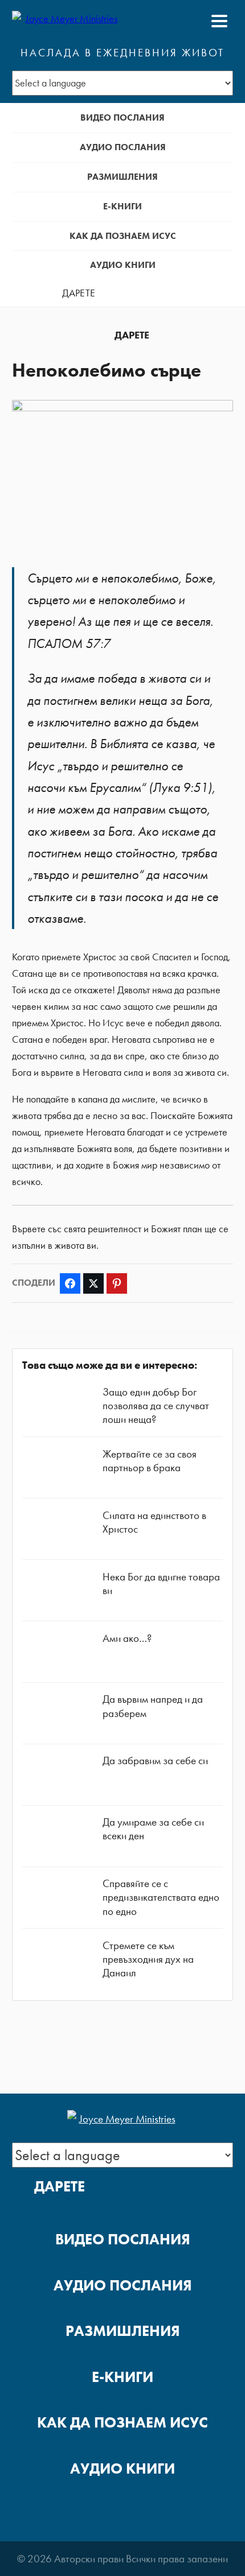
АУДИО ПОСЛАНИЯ (123, 147)
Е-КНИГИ (122, 206)
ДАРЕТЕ (79, 293)
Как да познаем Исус (123, 236)
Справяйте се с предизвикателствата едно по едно (161, 1897)
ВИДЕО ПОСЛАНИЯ (122, 117)
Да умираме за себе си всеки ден (153, 1829)
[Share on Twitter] (93, 1283)
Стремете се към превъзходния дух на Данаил (148, 1959)
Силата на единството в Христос (154, 1522)
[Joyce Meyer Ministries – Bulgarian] (67, 21)
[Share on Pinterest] (117, 1283)
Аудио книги (123, 265)
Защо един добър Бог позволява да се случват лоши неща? (156, 1405)
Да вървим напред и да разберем (153, 1706)
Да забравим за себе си (155, 1760)
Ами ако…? (127, 1638)
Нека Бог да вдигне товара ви (161, 1584)
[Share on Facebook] (70, 1283)
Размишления (122, 177)
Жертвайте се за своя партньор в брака (150, 1461)
